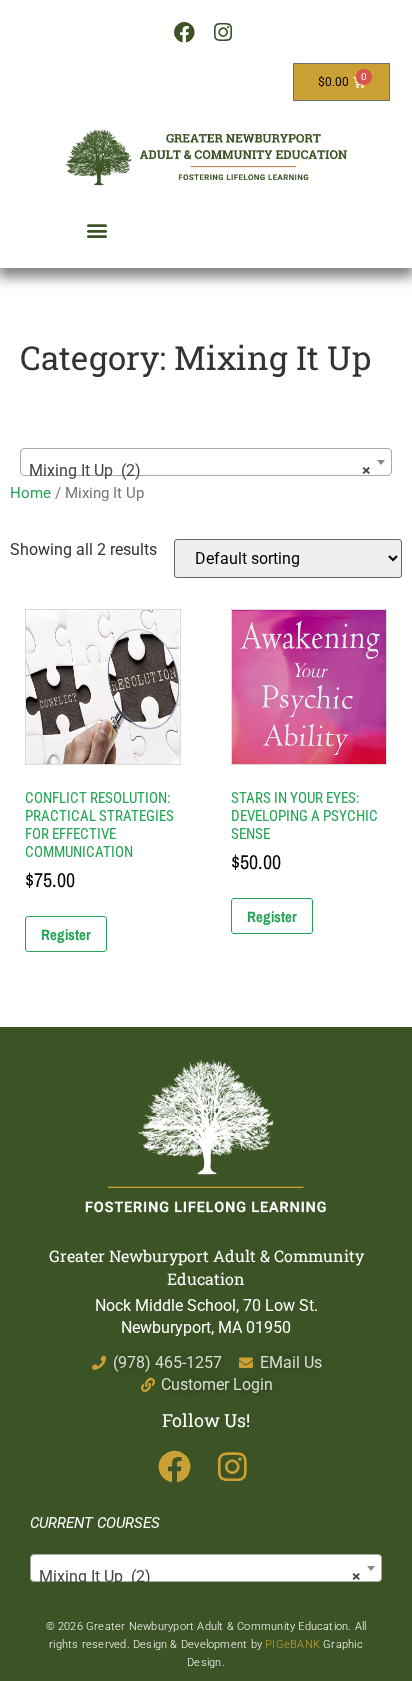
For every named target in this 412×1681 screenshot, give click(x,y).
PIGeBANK (292, 1644)
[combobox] (206, 462)
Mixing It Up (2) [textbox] (200, 470)
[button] (97, 229)
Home (30, 493)
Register (66, 934)
